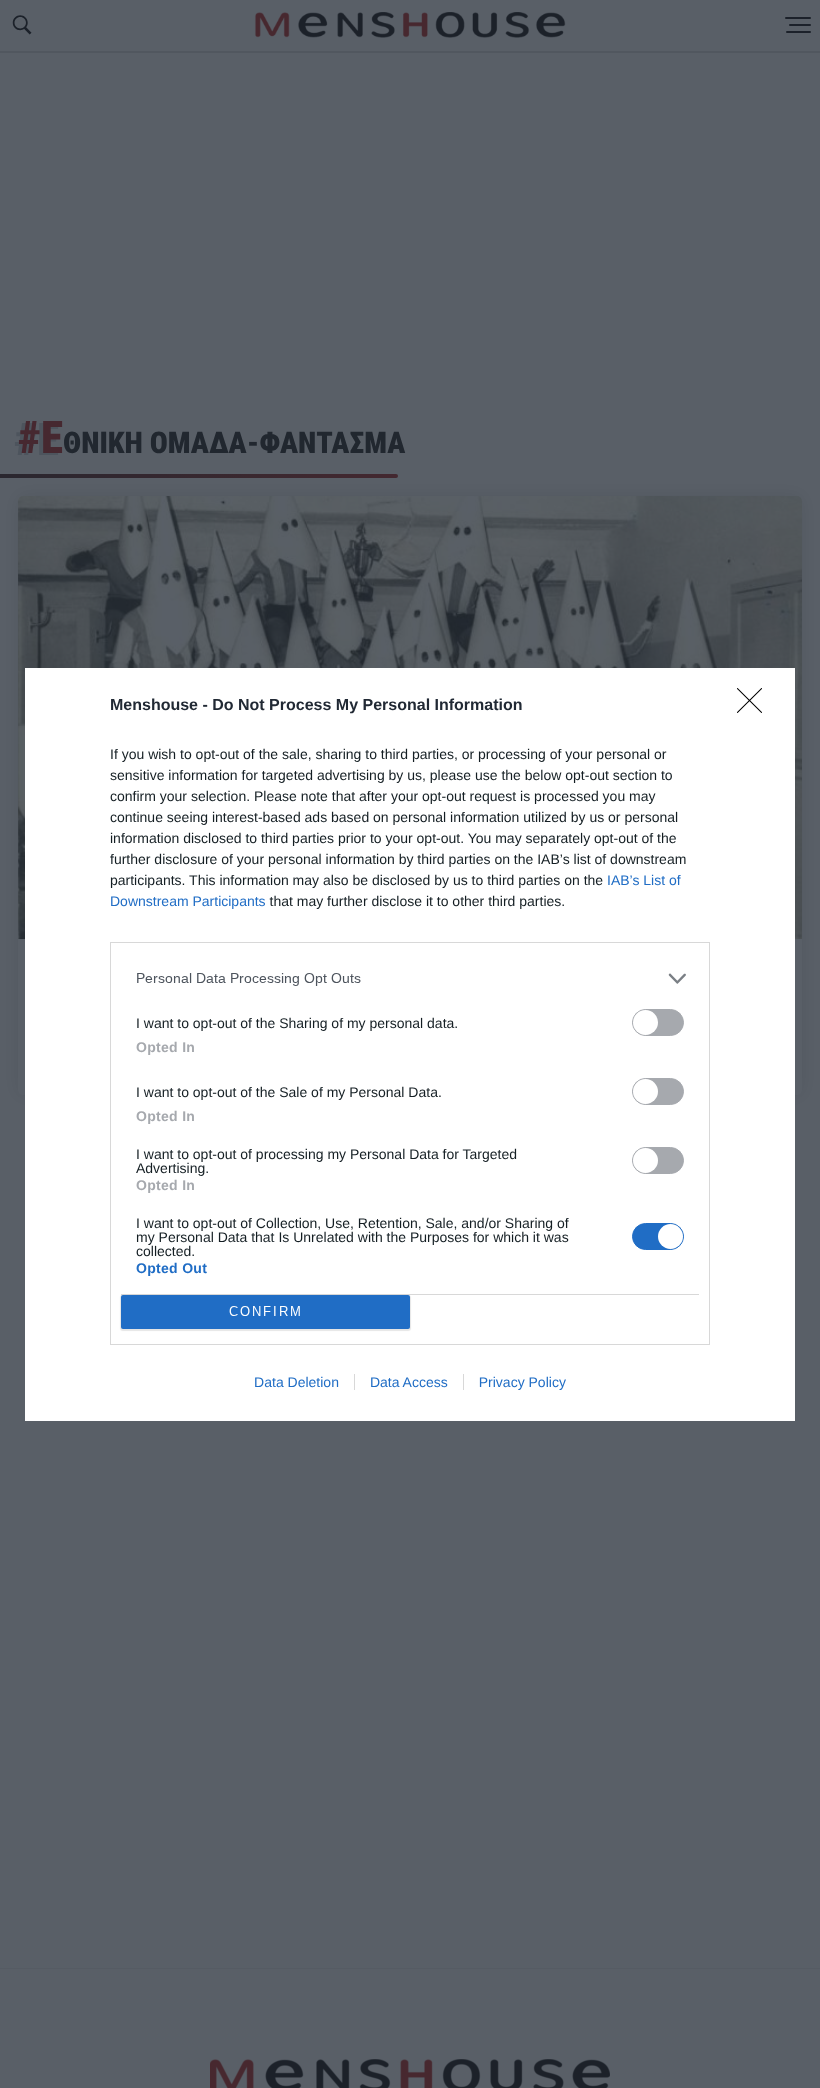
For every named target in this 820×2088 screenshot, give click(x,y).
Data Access (409, 1382)
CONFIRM (266, 1311)
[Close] (756, 707)
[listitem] (410, 978)
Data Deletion (296, 1382)
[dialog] (410, 1044)
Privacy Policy (522, 1382)
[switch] (658, 1022)
